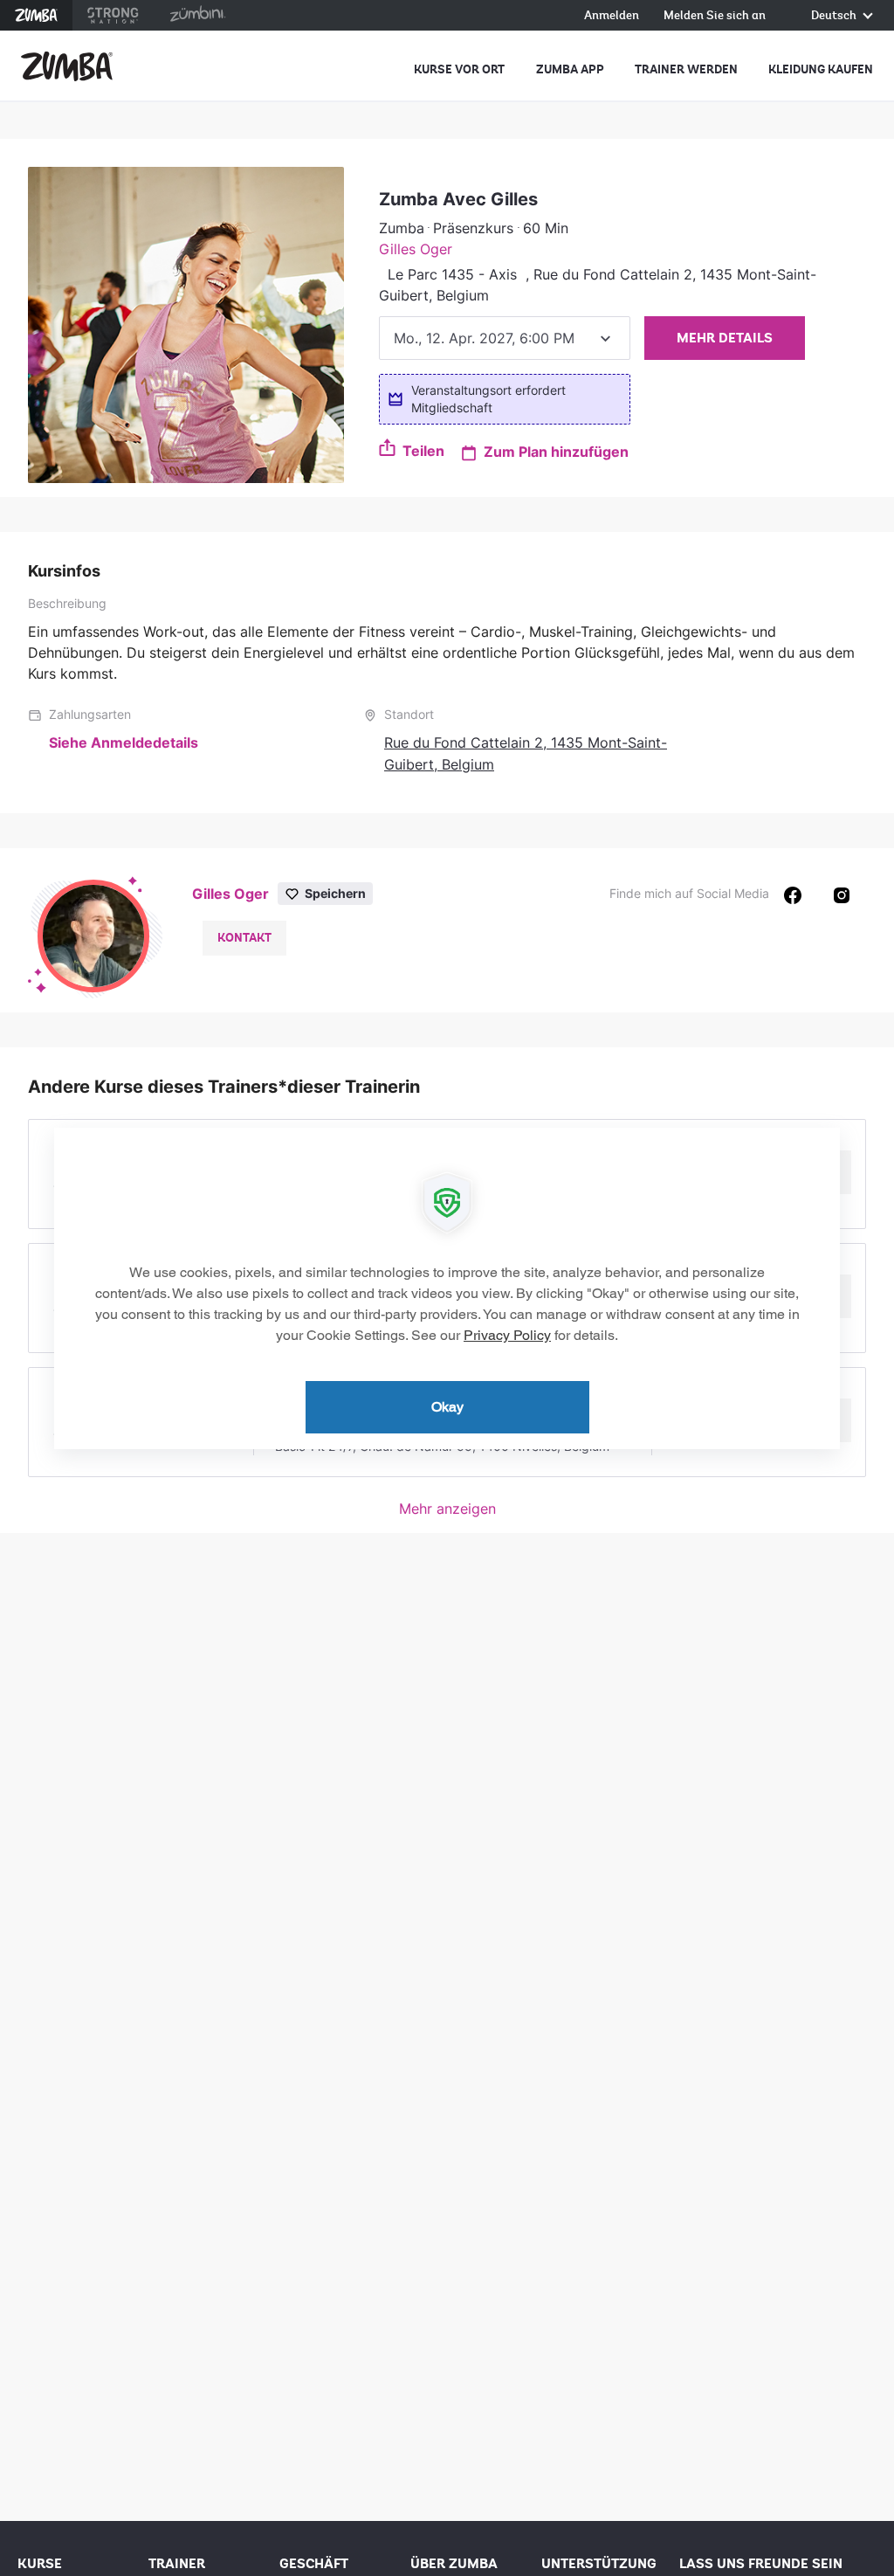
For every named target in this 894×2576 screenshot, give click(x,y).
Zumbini (197, 15)
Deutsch (835, 16)
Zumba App (570, 69)
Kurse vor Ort (459, 69)
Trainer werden (686, 69)
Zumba (36, 15)
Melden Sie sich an (715, 16)
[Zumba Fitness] (67, 66)
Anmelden (612, 16)
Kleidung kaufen (821, 69)
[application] (447, 1288)
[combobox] (505, 338)
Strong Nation (113, 15)
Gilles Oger (416, 249)
